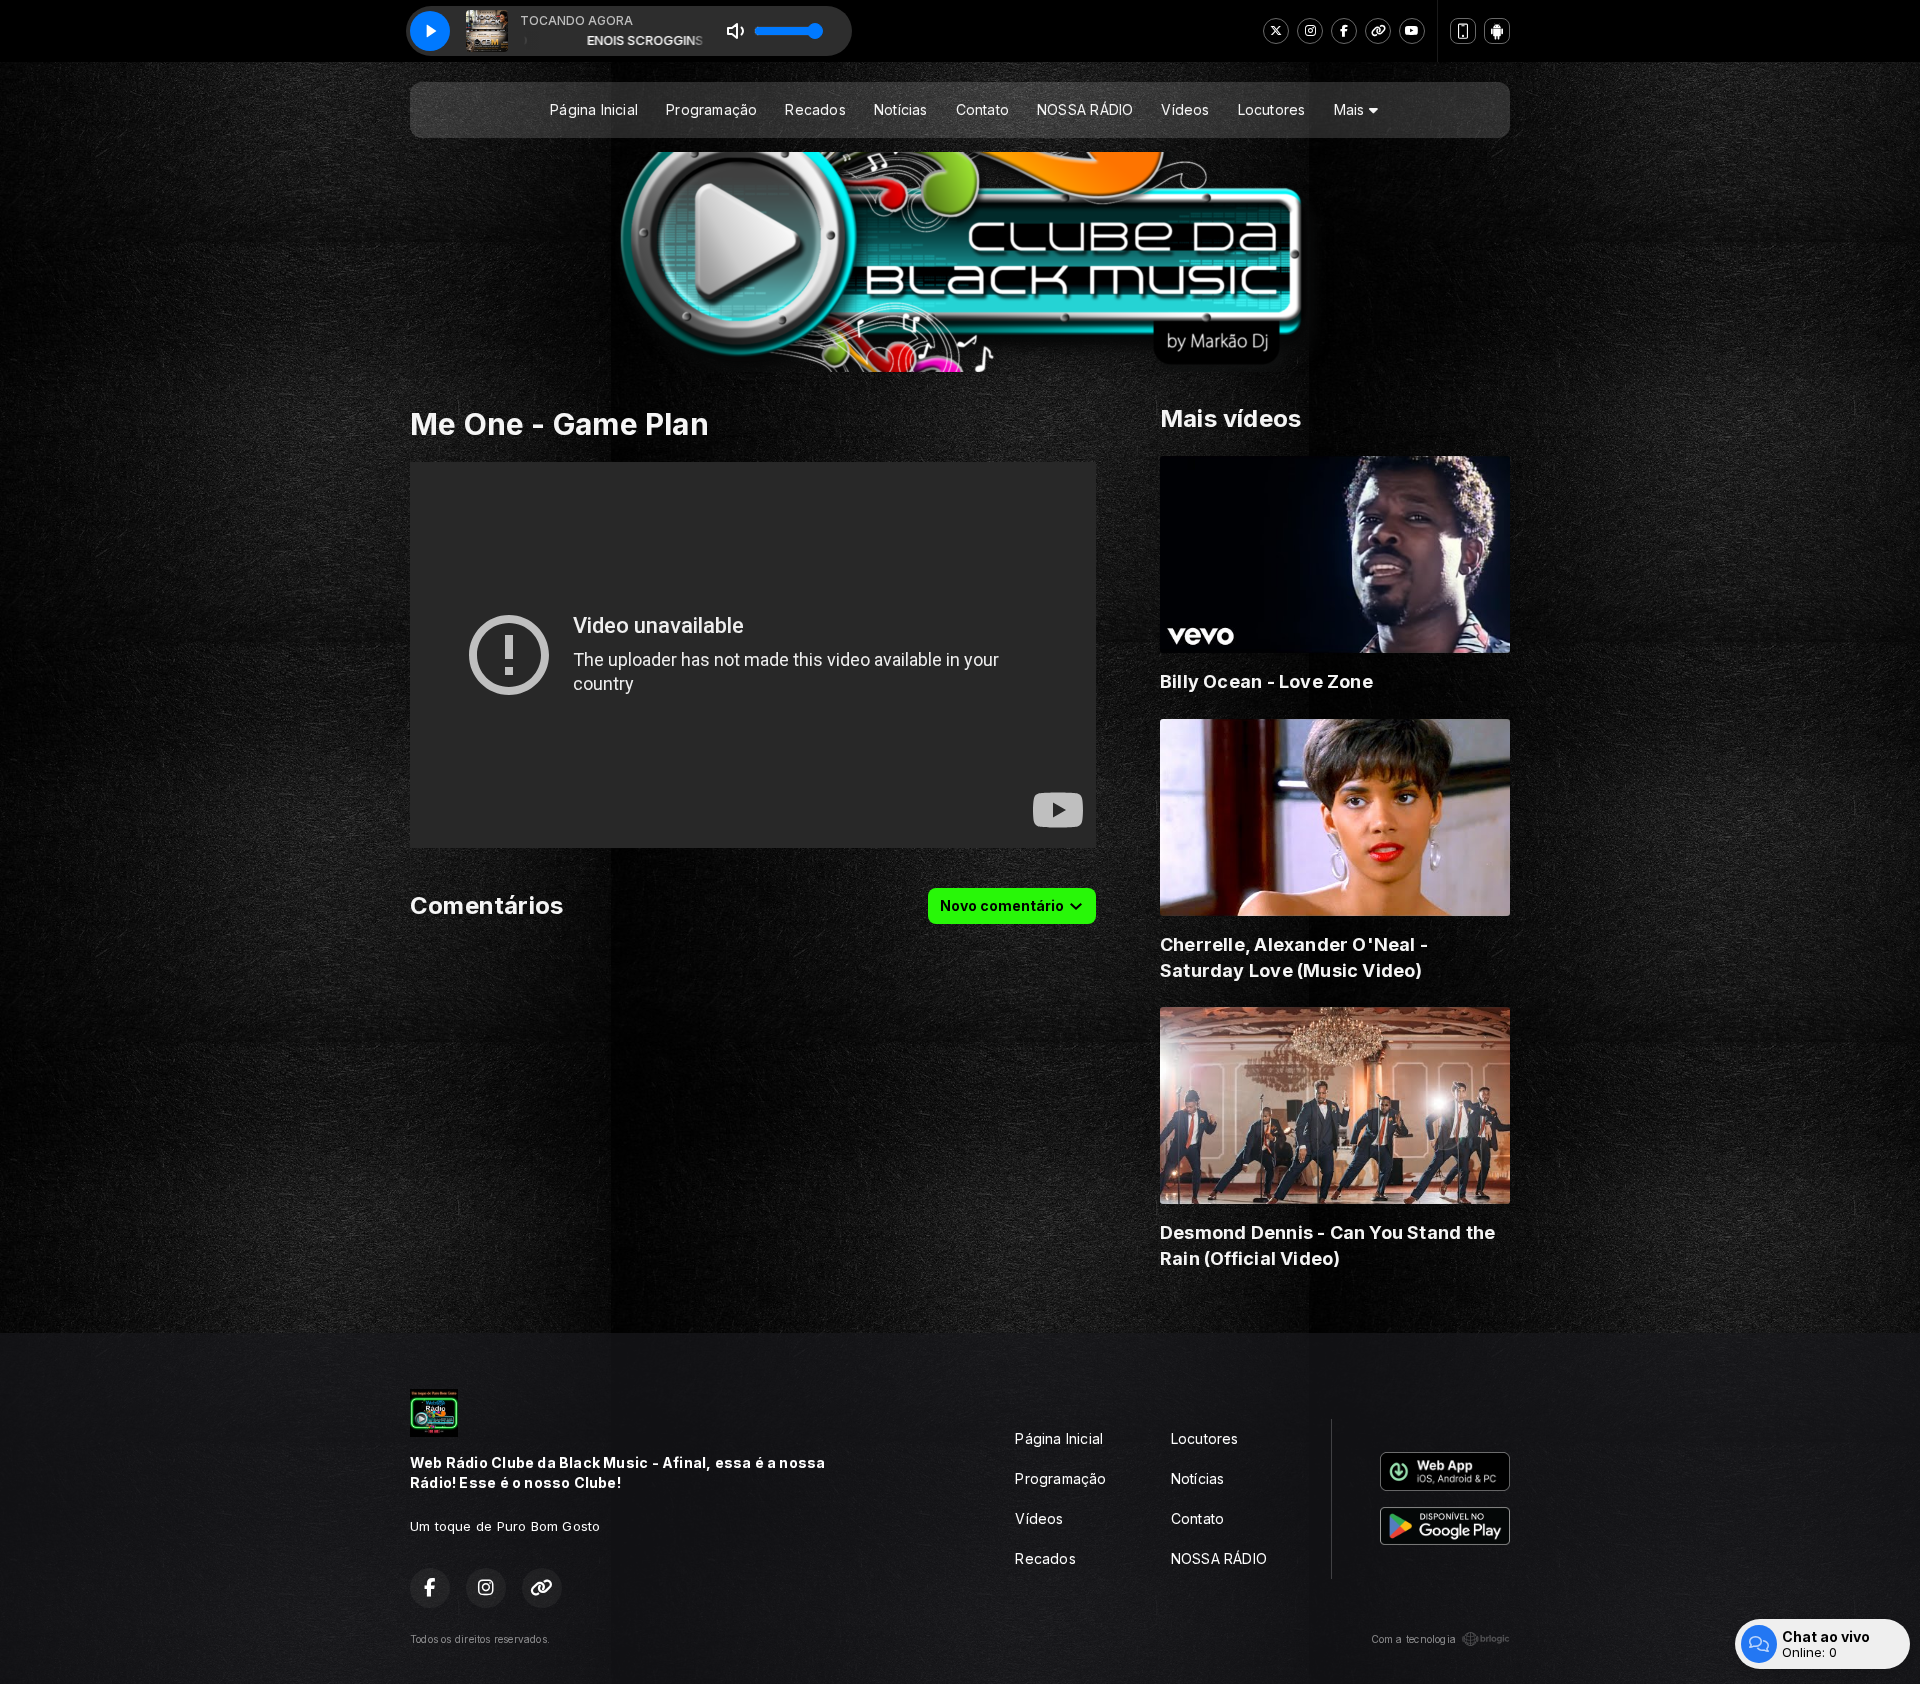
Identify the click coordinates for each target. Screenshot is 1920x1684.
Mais (1351, 109)
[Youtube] (1412, 31)
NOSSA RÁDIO (1085, 109)
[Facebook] (1344, 31)
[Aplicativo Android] (1497, 31)
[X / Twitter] (1276, 31)
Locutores (1272, 109)
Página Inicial (594, 109)
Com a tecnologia (1413, 1639)
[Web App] (1463, 31)
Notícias (901, 109)
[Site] (1378, 31)
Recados (815, 109)
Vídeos (1185, 109)
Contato (982, 109)
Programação (711, 109)
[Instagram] (1310, 31)
